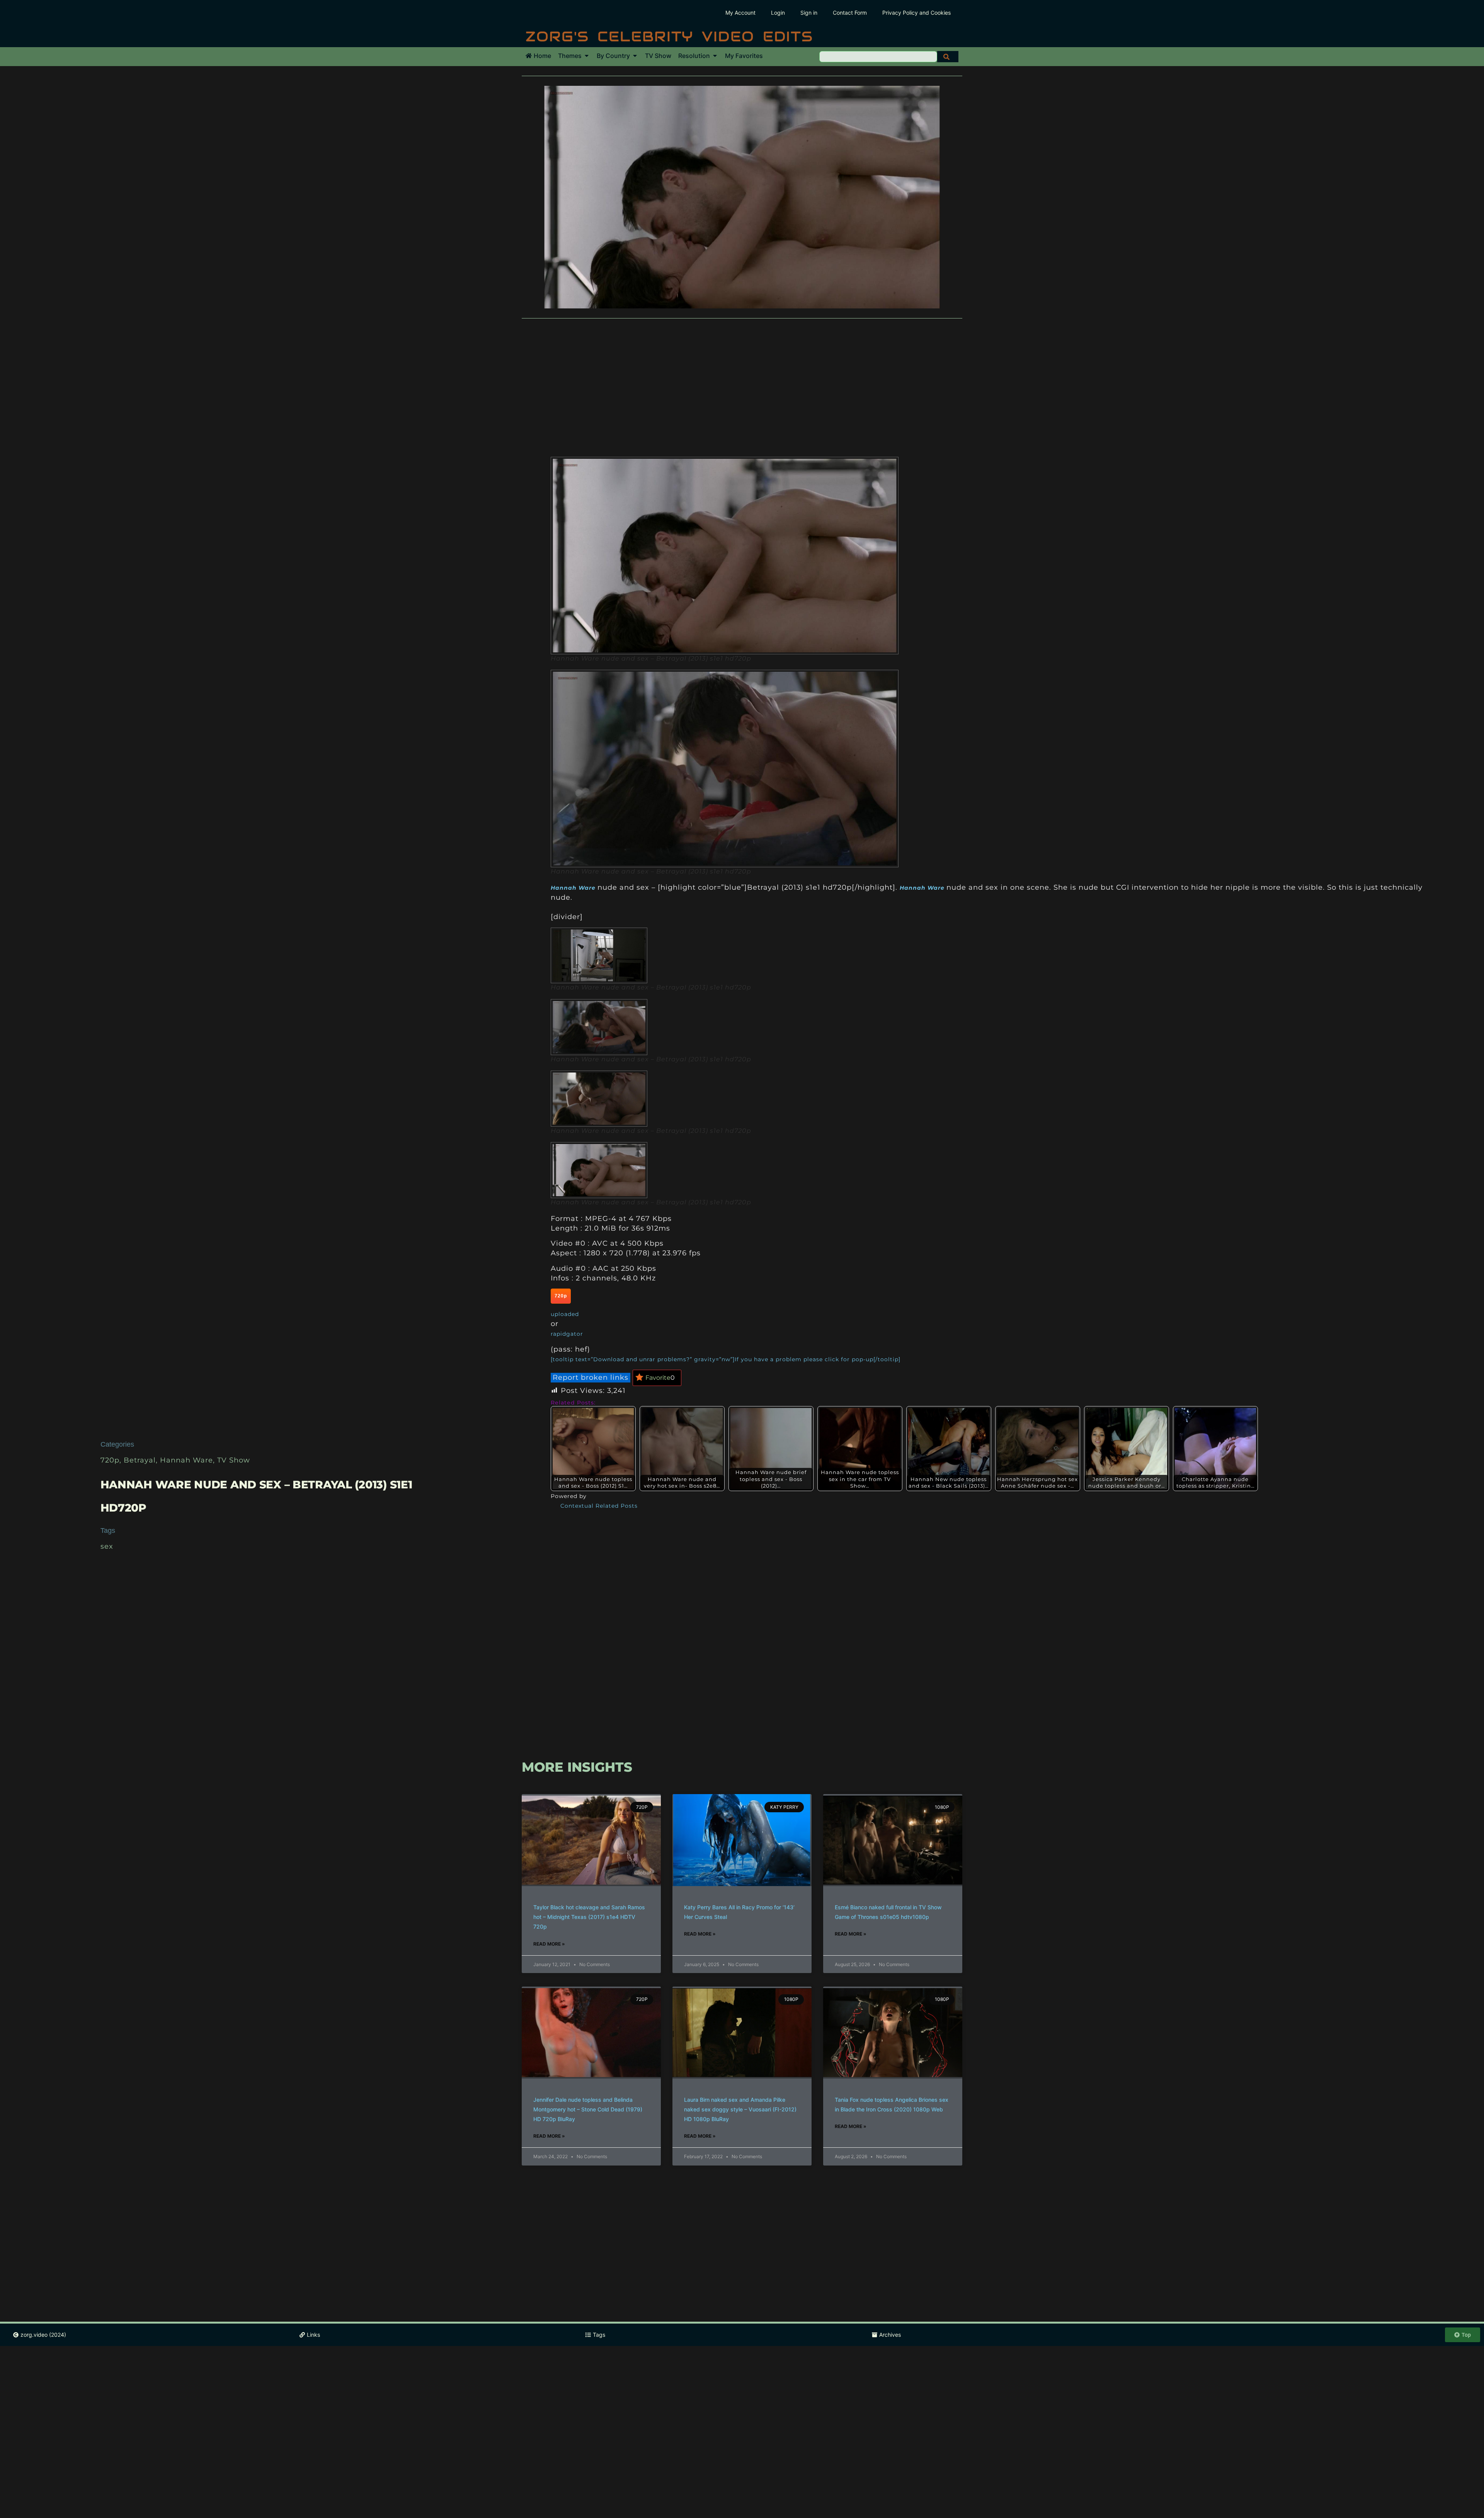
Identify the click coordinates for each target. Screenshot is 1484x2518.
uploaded (565, 1314)
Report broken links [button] (591, 1377)
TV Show (234, 1460)
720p (110, 1460)
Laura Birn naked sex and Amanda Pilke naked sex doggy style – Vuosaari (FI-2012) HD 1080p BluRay (740, 2109)
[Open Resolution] (715, 56)
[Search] (948, 57)
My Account (740, 13)
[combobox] (878, 57)
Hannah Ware (186, 1460)
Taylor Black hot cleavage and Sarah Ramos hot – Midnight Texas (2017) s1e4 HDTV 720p (589, 1917)
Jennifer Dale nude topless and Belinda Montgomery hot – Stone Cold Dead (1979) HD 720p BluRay (588, 2109)
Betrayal (140, 1460)
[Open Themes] (587, 56)
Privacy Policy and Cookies (916, 13)
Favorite (660, 1378)
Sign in (809, 13)
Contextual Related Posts (599, 1506)
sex (107, 1546)
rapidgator (567, 1334)
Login (778, 13)
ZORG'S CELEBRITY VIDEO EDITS (669, 36)
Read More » (549, 1944)
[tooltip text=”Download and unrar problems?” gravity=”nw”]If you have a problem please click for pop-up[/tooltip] (726, 1359)
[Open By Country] (635, 56)
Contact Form (850, 13)
